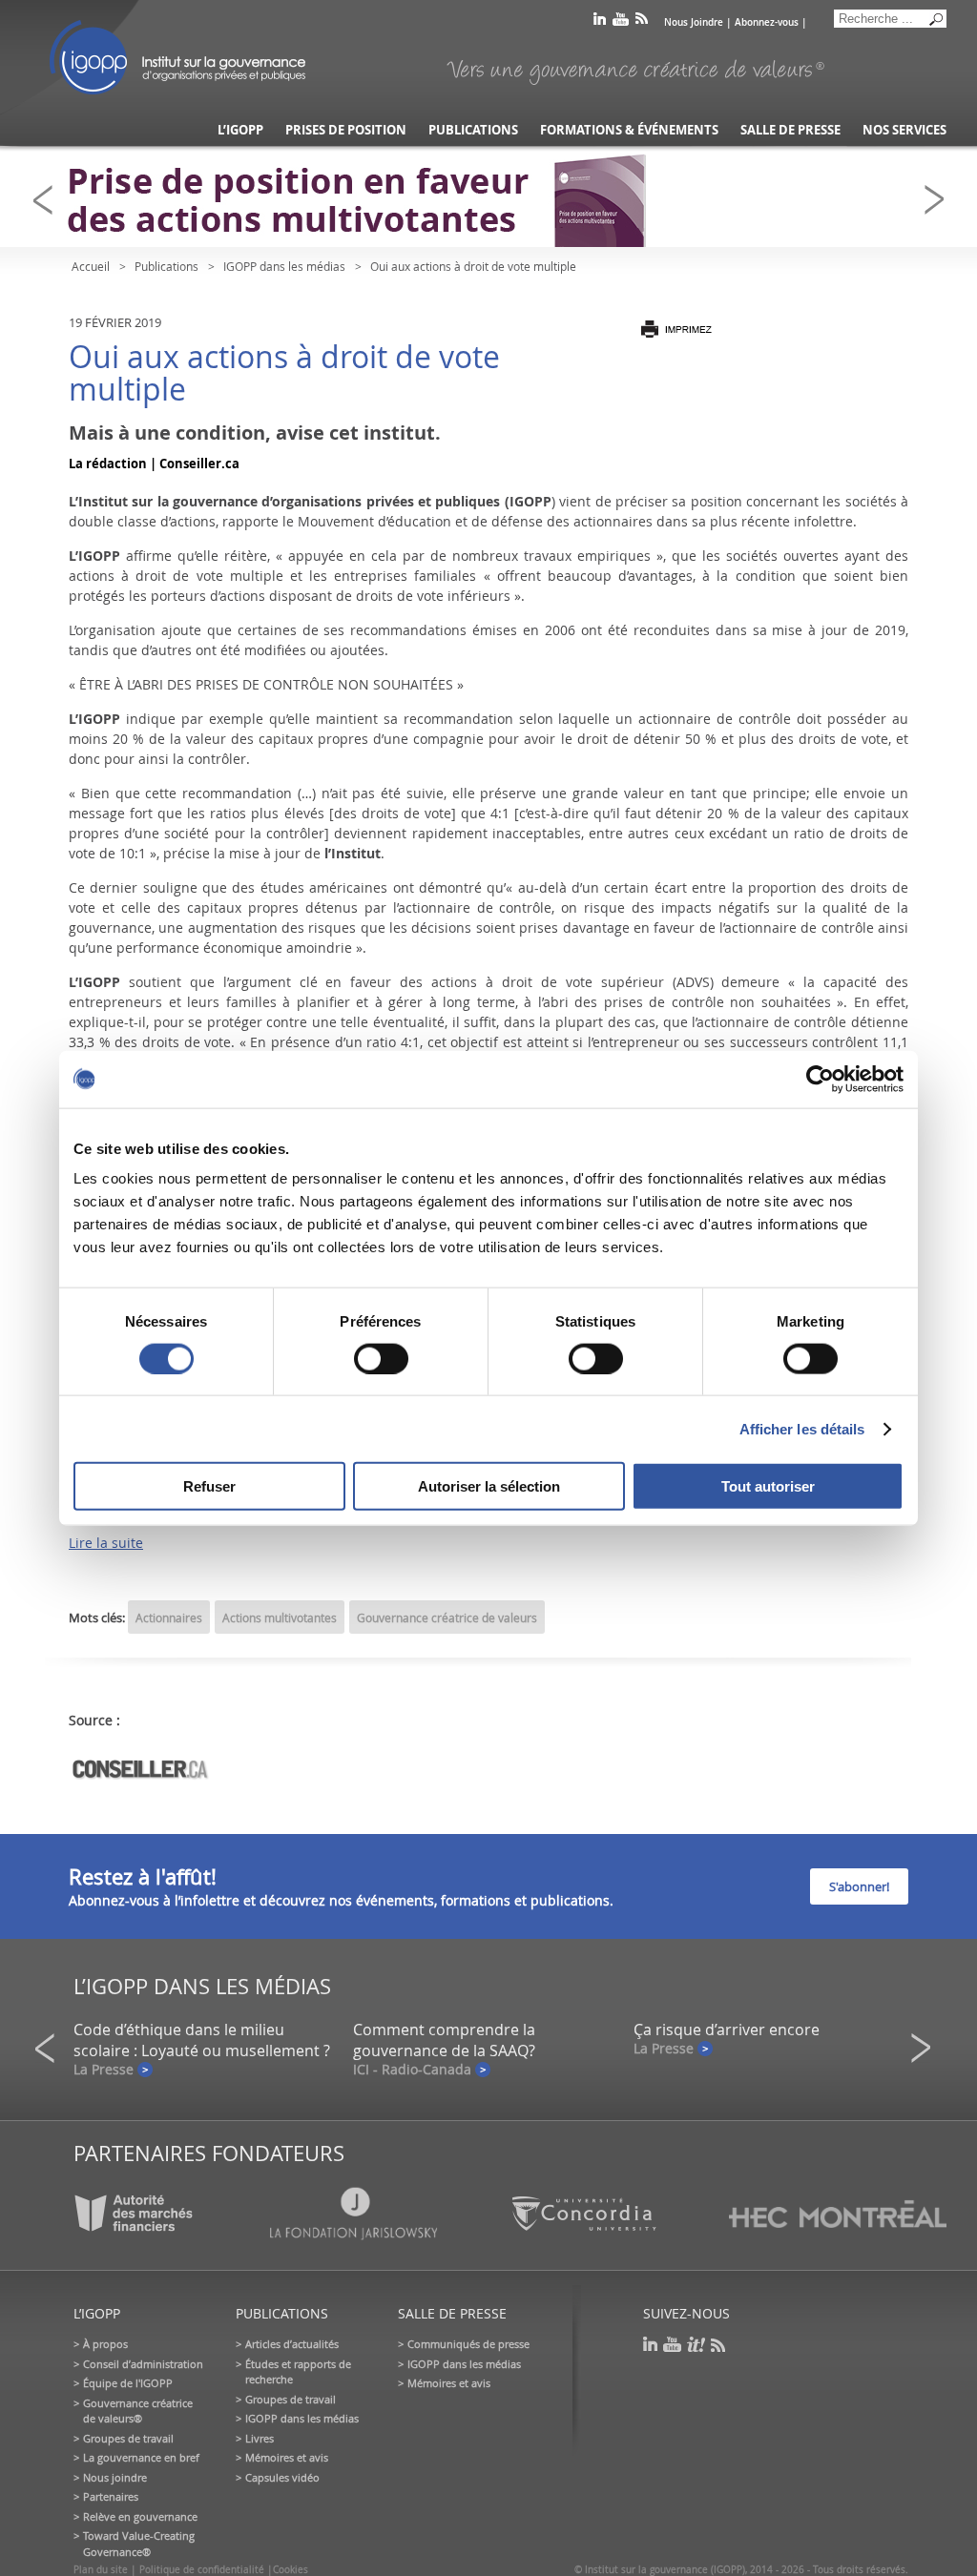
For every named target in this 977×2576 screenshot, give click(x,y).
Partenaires (111, 2496)
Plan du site (101, 2570)
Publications (473, 130)
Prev (49, 200)
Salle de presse (790, 130)
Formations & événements (629, 130)
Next (940, 200)
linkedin (600, 22)
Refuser (209, 1486)
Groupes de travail (128, 2438)
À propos (105, 2344)
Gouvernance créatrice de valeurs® (138, 2411)
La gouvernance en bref (141, 2457)
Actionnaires (169, 1618)
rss (642, 22)
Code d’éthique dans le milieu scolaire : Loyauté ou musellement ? (202, 2040)
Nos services (904, 130)
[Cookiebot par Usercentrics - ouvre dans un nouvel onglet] (820, 1079)
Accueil (91, 266)
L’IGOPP (240, 130)
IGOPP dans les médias (284, 266)
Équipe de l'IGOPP (128, 2383)
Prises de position (346, 130)
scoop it (696, 2345)
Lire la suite (106, 1543)
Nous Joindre (694, 22)
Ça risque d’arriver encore (727, 2030)
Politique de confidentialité (202, 2570)
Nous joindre (115, 2477)
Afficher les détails (802, 1428)
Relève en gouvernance (140, 2516)
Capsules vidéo (282, 2477)
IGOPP (177, 57)
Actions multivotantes (280, 1618)
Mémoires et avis (287, 2457)
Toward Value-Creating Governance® (139, 2544)
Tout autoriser (768, 1486)
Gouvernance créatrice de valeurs (447, 1618)
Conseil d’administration (143, 2364)
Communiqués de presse (468, 2344)
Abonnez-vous (767, 22)
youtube (621, 22)
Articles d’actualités (292, 2344)
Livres (260, 2438)
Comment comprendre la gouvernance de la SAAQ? (444, 2040)
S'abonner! (859, 1886)
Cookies (291, 2570)
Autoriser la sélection (489, 1486)
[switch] (381, 1358)
